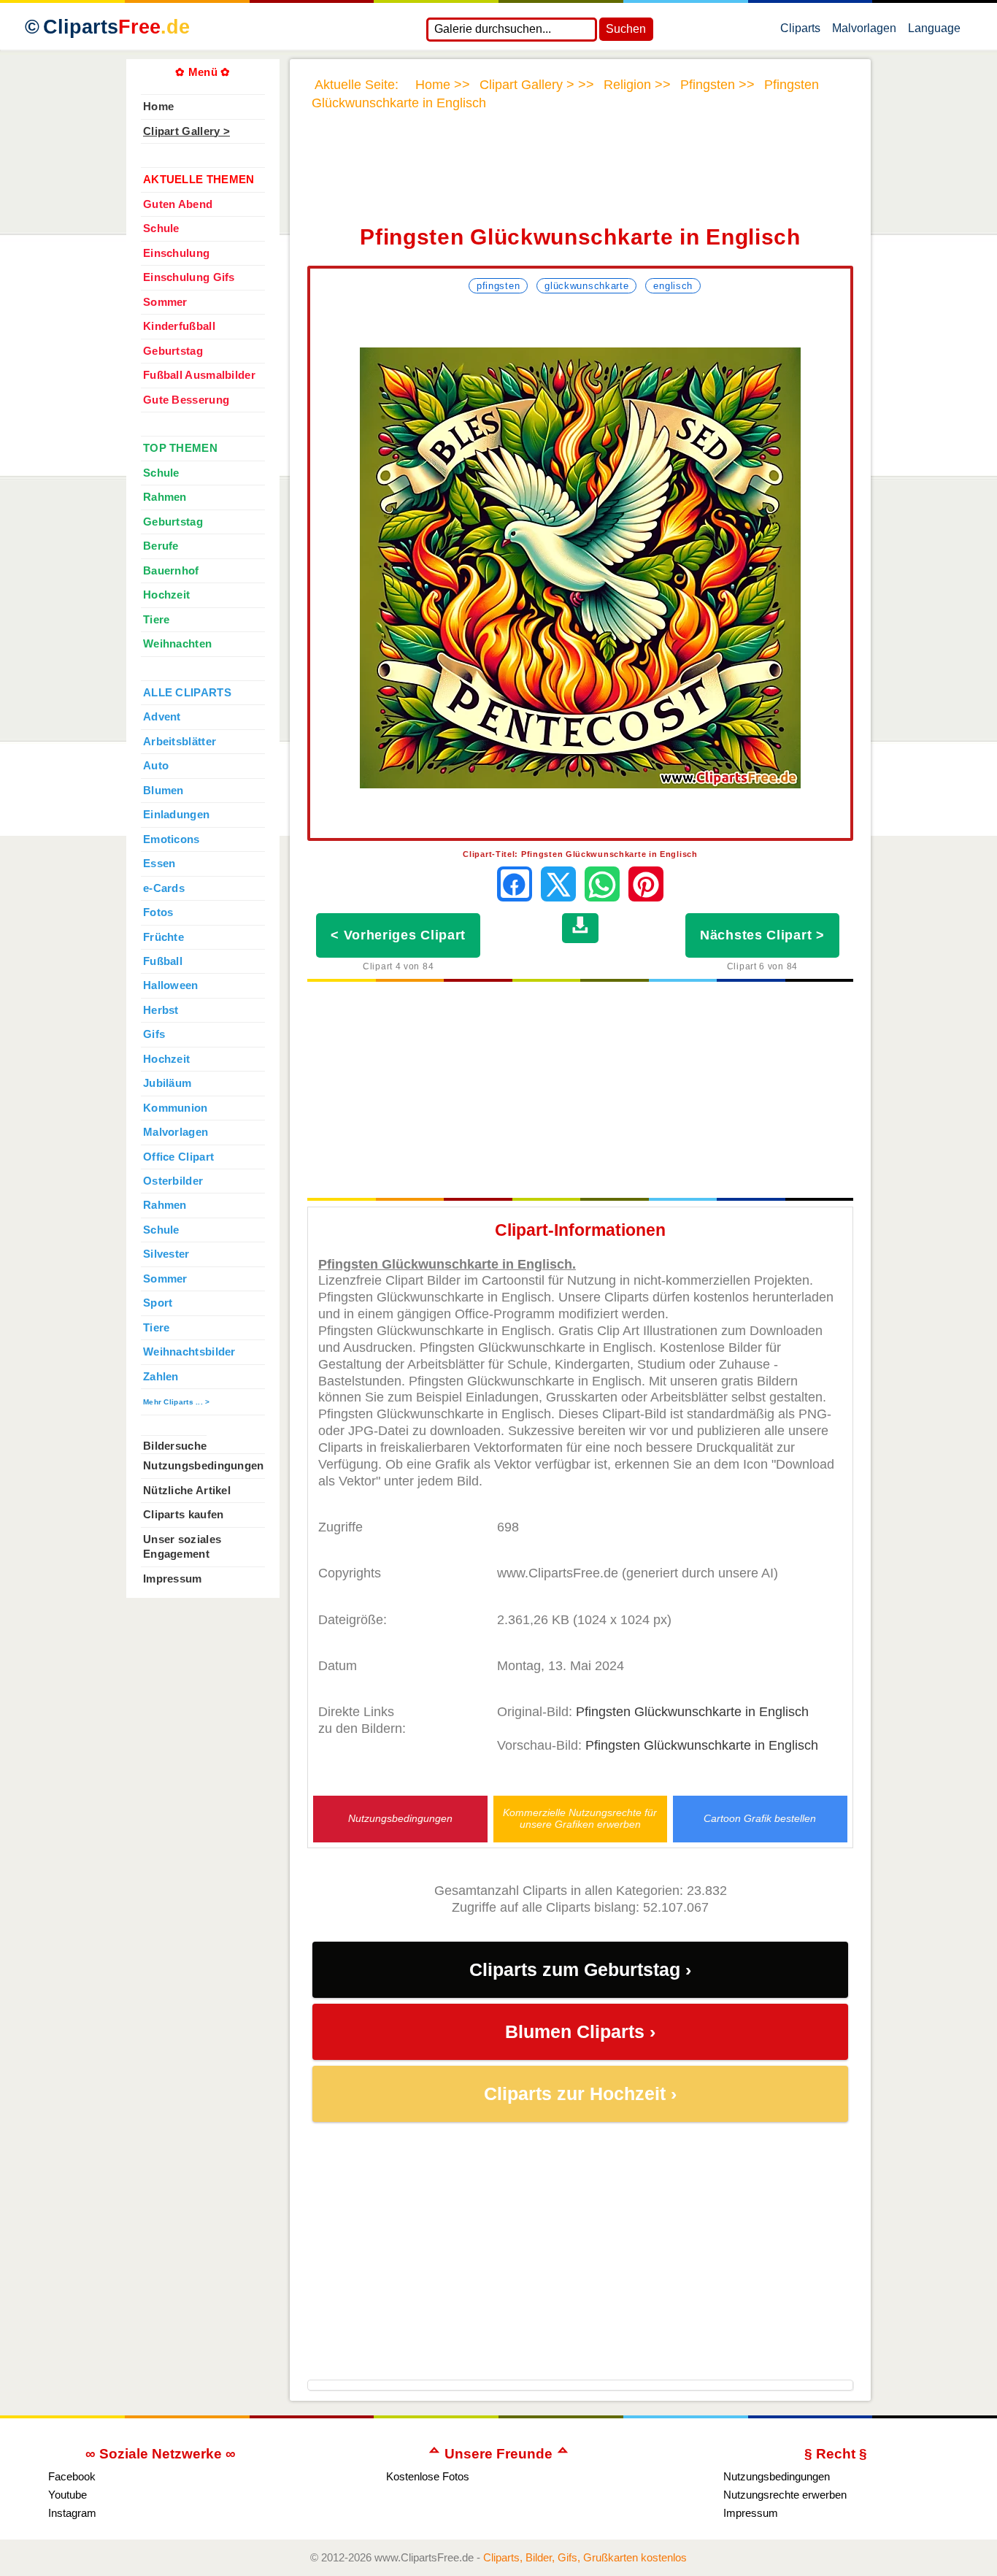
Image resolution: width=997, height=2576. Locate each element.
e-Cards (164, 888)
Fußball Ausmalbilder (199, 375)
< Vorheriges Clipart (398, 935)
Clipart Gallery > (186, 131)
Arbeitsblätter (180, 742)
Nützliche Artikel (187, 1491)
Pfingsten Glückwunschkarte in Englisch (692, 1712)
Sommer (165, 302)
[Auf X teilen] (558, 884)
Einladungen (176, 815)
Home (158, 107)
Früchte (163, 937)
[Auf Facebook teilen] (515, 884)
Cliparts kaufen (183, 1515)
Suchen (626, 29)
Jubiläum (167, 1083)
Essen (159, 864)
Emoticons (172, 839)
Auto (156, 766)
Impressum (173, 1579)
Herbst (161, 1010)
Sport (158, 1303)
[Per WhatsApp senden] (602, 884)
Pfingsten (498, 286)
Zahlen (161, 1377)
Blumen (163, 791)
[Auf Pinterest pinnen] (646, 884)
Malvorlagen (864, 31)
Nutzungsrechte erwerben (785, 2495)
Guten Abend (178, 204)
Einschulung (176, 253)
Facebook (72, 2476)
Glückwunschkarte (586, 286)
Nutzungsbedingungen (400, 1819)
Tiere (156, 620)
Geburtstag (173, 351)
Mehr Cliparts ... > (177, 1402)
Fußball (163, 961)
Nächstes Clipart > (762, 935)
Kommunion (176, 1108)
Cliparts (116, 27)
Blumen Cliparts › (580, 2032)
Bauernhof (171, 571)
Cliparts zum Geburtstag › (580, 1970)
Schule (161, 228)
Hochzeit (166, 595)
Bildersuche (175, 1446)
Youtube (68, 2495)
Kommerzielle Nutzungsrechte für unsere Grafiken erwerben (580, 1818)
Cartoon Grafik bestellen (760, 1819)
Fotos (158, 912)
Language (934, 31)
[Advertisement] (580, 177)
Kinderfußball (179, 326)
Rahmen (165, 497)
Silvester (166, 1254)
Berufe (161, 546)
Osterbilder (173, 1181)
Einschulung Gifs (189, 277)
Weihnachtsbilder (189, 1352)
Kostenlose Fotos (428, 2476)
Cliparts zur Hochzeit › (580, 2094)
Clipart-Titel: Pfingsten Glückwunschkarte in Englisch (580, 854)
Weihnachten (177, 644)
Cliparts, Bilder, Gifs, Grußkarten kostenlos (585, 2557)
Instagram (72, 2513)
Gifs (154, 1034)
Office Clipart (178, 1157)
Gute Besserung (186, 400)
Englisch (673, 286)
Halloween (171, 985)
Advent (162, 717)
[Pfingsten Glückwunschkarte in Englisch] (580, 568)
